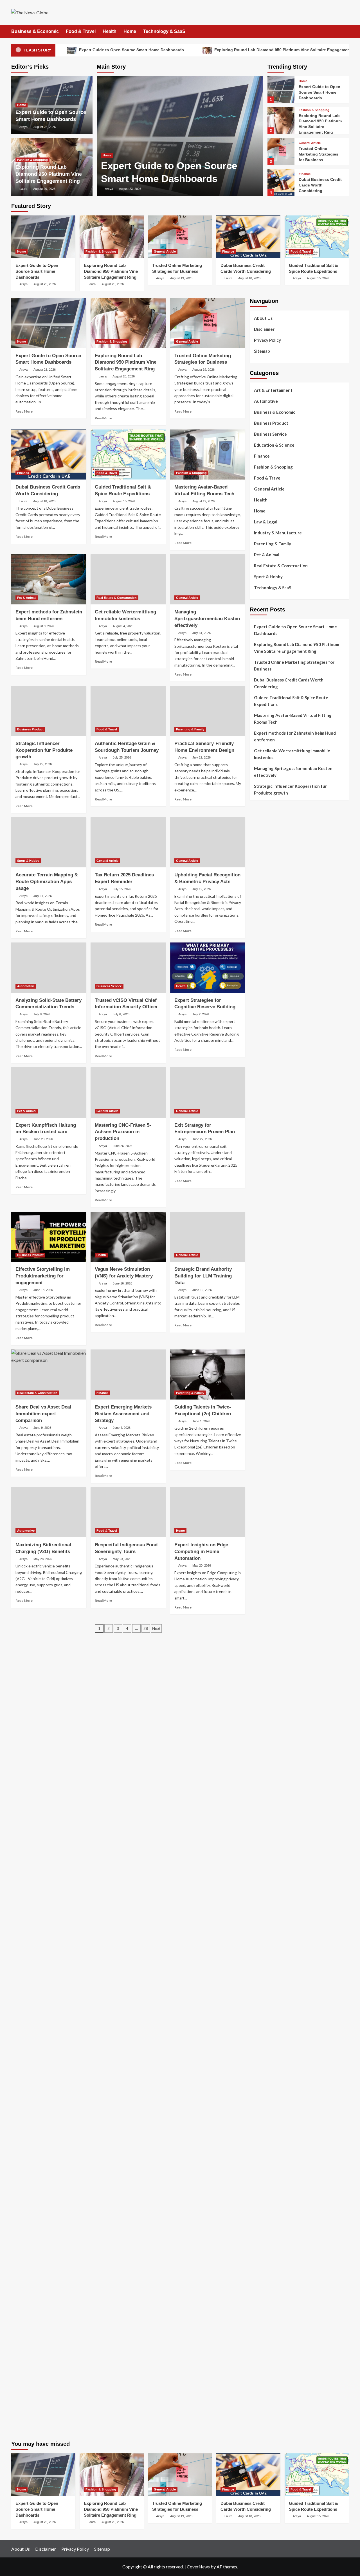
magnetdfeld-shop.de (270, 1212)
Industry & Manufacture (278, 533)
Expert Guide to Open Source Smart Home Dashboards (131, 50)
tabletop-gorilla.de (267, 1752)
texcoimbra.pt (263, 996)
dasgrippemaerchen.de (271, 2232)
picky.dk (257, 1050)
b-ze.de (256, 1908)
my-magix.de (262, 1320)
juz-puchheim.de (265, 1806)
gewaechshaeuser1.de (270, 1408)
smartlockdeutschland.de (273, 1725)
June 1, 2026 (201, 1421)
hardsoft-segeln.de (268, 1300)
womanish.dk (262, 1009)
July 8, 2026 (42, 1014)
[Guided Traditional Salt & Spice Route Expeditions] (317, 237)
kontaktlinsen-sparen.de (272, 2016)
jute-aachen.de (264, 1982)
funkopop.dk (261, 1056)
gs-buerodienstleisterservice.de (280, 1394)
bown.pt (257, 935)
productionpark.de (267, 1327)
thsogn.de (259, 2272)
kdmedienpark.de (265, 1414)
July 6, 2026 (121, 1014)
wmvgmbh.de (262, 2245)
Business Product (30, 729)
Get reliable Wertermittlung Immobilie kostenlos (292, 754)
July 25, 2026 (122, 757)
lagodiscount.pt (264, 915)
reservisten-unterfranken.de (276, 1185)
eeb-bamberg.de (265, 2110)
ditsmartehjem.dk (266, 1043)
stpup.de (258, 2130)
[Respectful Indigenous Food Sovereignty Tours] (128, 1512)
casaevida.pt (261, 969)
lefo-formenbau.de (267, 1131)
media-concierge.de (268, 2360)
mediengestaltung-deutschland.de (281, 1097)
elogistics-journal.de (269, 1820)
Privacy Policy (267, 340)
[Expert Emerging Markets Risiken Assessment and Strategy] (128, 1374)
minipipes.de (261, 1664)
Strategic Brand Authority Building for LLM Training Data (203, 1276)
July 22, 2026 (202, 757)
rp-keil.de (258, 1178)
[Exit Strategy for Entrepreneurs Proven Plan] (208, 1092)
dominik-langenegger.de (272, 1671)
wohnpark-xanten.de (269, 1401)
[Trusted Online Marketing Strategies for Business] (281, 151)
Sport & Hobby (28, 861)
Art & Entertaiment (273, 390)
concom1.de (261, 2252)
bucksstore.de (263, 1563)
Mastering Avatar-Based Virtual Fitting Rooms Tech (293, 719)
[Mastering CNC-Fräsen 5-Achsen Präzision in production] (128, 1092)
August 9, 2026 (44, 626)
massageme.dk (263, 1063)
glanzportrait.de (265, 1887)
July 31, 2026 (202, 633)
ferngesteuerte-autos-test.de (278, 1732)
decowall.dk (261, 1070)
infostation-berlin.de (269, 1496)
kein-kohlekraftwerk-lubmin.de (278, 1941)
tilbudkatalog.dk (265, 1002)
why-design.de (263, 1428)
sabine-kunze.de (265, 2184)
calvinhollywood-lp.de (270, 2002)
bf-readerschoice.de (268, 2056)
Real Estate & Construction (117, 598)
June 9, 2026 (42, 1428)
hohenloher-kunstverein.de (275, 2049)
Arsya (109, 189)
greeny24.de (262, 1252)
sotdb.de (258, 1279)
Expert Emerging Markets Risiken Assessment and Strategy (123, 1414)
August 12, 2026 (203, 501)
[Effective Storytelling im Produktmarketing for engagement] (49, 1237)
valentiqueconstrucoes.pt (274, 989)
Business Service (109, 986)
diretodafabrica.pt (267, 942)
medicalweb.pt (263, 908)
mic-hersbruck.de (265, 1705)
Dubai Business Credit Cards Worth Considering (320, 185)
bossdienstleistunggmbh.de (275, 1117)
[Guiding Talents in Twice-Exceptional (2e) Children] (208, 1374)
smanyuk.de (260, 1273)
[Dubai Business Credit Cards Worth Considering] (281, 182)
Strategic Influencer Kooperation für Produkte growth (44, 750)
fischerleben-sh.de (267, 1617)
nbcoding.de (261, 1198)
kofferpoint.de (263, 2029)
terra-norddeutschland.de (274, 2083)
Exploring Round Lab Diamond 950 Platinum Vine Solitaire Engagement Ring (49, 174)
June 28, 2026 (43, 1139)
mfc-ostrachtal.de (266, 2171)
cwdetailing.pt (263, 975)
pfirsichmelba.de (265, 2218)
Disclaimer (264, 329)
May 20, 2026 (202, 1565)
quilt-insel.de (262, 1421)
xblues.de (258, 2306)
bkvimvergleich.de (266, 1347)
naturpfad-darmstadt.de (272, 1144)
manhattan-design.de (269, 2225)
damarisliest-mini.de (268, 1637)
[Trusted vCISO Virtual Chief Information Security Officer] (128, 968)
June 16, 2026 (122, 1283)
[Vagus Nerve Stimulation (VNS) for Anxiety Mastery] (128, 1237)
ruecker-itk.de (263, 1779)
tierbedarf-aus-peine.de (272, 1975)
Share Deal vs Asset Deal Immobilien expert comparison (43, 1414)
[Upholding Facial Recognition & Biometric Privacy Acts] (208, 842)
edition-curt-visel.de (269, 1266)
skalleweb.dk (261, 1036)
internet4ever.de (265, 2103)
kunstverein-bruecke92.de (274, 1860)
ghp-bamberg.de (265, 1631)
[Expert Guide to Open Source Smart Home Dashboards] (180, 136)
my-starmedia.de (265, 1799)
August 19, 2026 (181, 278)
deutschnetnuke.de (267, 1968)
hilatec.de (259, 1192)
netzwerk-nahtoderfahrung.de (278, 1826)
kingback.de (261, 1475)
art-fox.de (259, 1219)
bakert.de (258, 1374)
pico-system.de (264, 1867)
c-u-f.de (257, 2353)
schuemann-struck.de (269, 2097)
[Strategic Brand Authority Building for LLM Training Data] (208, 1237)
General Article (310, 143)
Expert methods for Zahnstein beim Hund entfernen (295, 736)
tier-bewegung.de (266, 1536)
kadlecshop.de (263, 1232)
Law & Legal (266, 522)
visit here (258, 844)
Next (156, 1628)
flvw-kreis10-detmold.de (273, 1840)
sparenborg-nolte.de (269, 1523)
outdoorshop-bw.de (268, 1435)
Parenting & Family (190, 729)
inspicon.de (260, 2387)
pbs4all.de (259, 1658)
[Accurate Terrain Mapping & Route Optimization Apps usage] (49, 842)
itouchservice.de (265, 2286)
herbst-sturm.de (265, 2373)
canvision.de (261, 1239)
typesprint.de (262, 1901)
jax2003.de (260, 1583)
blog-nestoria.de (265, 1259)
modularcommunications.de (275, 1597)
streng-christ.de (265, 1698)
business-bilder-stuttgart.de (276, 2299)
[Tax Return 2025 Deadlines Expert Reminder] (128, 842)
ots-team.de (261, 1577)
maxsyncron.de (264, 1962)
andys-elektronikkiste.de (273, 1104)
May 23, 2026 (122, 1559)
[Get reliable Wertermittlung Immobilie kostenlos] (128, 579)
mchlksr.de (259, 1509)
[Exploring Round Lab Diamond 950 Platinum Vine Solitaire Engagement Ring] (281, 121)
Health (110, 31)
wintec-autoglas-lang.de (273, 1293)
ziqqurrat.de (261, 1110)
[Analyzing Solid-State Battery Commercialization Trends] (49, 968)
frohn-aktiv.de (263, 1286)
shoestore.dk (262, 1023)
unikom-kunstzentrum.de (273, 1516)
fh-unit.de (259, 1151)
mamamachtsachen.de (270, 1772)
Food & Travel (81, 31)
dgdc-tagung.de (265, 1739)
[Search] (345, 32)
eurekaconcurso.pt (267, 928)
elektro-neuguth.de (268, 2238)
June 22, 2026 (202, 1139)
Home (130, 31)
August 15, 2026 (318, 278)
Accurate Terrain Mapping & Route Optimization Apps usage (47, 882)
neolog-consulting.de (270, 1745)
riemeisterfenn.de (266, 1847)
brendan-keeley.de (267, 1137)
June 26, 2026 (122, 1146)
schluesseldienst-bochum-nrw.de (280, 1651)
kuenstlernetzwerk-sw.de (273, 1624)
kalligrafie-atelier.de (269, 2427)
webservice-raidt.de (268, 2137)
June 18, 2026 (43, 1290)
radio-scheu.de (264, 1340)
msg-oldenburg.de (267, 2191)
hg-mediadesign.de (267, 1367)
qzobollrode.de (264, 2400)
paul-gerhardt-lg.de (268, 2265)
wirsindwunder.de (266, 1205)
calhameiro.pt (262, 962)
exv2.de (257, 1813)
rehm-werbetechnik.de (270, 1381)
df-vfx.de (258, 2076)
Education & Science (274, 445)
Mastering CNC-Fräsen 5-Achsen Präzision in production (123, 1132)
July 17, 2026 (43, 896)
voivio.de (258, 1928)
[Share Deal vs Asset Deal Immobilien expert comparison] (49, 1374)
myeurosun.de (263, 1124)
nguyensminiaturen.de (270, 2178)
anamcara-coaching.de (271, 1759)
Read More (24, 411)
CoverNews (198, 2567)
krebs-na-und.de (265, 2070)
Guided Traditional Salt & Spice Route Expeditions (291, 701)
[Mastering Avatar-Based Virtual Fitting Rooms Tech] (208, 455)
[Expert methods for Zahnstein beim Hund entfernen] (49, 579)
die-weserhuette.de (268, 2022)
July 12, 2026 (202, 889)
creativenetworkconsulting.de (278, 1387)
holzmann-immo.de (267, 2394)
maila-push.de (263, 1225)
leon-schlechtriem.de (269, 1482)
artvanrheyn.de (264, 1543)
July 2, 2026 (201, 1014)
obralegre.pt (261, 982)
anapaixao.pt (262, 894)
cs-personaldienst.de (269, 1448)
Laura (23, 189)
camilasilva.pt (262, 888)
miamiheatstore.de (267, 1712)
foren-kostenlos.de (268, 2063)
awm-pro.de (261, 1164)
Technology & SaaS (164, 31)
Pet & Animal (27, 598)
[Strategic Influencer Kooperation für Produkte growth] (49, 711)
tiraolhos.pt (261, 1077)
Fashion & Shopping (32, 160)
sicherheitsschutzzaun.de (273, 1306)
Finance (305, 174)
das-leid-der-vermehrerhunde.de (280, 1853)
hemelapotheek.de (267, 1455)
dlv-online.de (262, 1678)
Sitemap (262, 351)
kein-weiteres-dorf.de (270, 1948)
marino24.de (261, 1685)
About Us (263, 318)
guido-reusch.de (265, 1995)
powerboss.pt (262, 874)
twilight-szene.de (266, 1786)
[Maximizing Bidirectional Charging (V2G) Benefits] (49, 1512)
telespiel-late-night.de (271, 2151)
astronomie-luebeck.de (271, 1914)
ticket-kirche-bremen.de (272, 1880)
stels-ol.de (260, 2036)
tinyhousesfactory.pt (269, 948)
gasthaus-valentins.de (270, 1691)
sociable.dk (260, 1029)
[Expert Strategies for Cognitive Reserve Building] (208, 968)
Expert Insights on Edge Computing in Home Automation (201, 1552)
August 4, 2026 (123, 626)
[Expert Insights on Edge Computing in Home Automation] (208, 1512)
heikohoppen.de (264, 1468)
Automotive (26, 986)
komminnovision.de (267, 1502)
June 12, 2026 (202, 1290)
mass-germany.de (266, 1313)
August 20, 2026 (44, 189)
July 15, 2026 (122, 889)
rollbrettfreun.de (265, 1935)
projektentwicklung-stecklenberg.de (283, 1590)
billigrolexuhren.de (267, 1793)
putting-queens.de (267, 1441)
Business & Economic (35, 31)
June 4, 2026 (122, 1428)
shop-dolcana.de (265, 2259)
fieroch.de (259, 1333)
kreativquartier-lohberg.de (275, 2211)
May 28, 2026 (43, 1559)
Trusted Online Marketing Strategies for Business (319, 154)
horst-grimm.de (264, 1360)
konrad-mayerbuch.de (270, 1644)
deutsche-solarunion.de (272, 1090)
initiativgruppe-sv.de (269, 1529)
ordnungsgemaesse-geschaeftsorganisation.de (294, 1604)
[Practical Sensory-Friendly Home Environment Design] (208, 711)
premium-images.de (268, 1550)
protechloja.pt (263, 901)
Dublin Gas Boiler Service (298, 815)
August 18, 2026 (249, 278)
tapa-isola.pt (262, 955)
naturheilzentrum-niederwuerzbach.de (285, 1989)
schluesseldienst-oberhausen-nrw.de (284, 1833)
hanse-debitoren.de (268, 1354)
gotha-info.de (263, 2333)
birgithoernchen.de (267, 1462)
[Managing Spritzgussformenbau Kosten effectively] (208, 579)
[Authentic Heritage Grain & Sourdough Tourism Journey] (128, 711)
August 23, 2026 (130, 189)
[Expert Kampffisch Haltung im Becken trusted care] (49, 1092)
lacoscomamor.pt (265, 921)
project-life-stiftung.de (272, 2380)
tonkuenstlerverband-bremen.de (280, 2367)
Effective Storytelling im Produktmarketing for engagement (43, 1276)
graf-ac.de (259, 1083)
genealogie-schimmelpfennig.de (279, 2090)
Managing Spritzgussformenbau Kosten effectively (207, 619)
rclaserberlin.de (264, 1158)
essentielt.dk (262, 1016)
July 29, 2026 (43, 764)
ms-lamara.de (262, 1246)
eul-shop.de (261, 2205)
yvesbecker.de (263, 1874)
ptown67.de (261, 1955)
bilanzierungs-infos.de (271, 1556)
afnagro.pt (260, 881)
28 (146, 1628)
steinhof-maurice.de (268, 1570)
